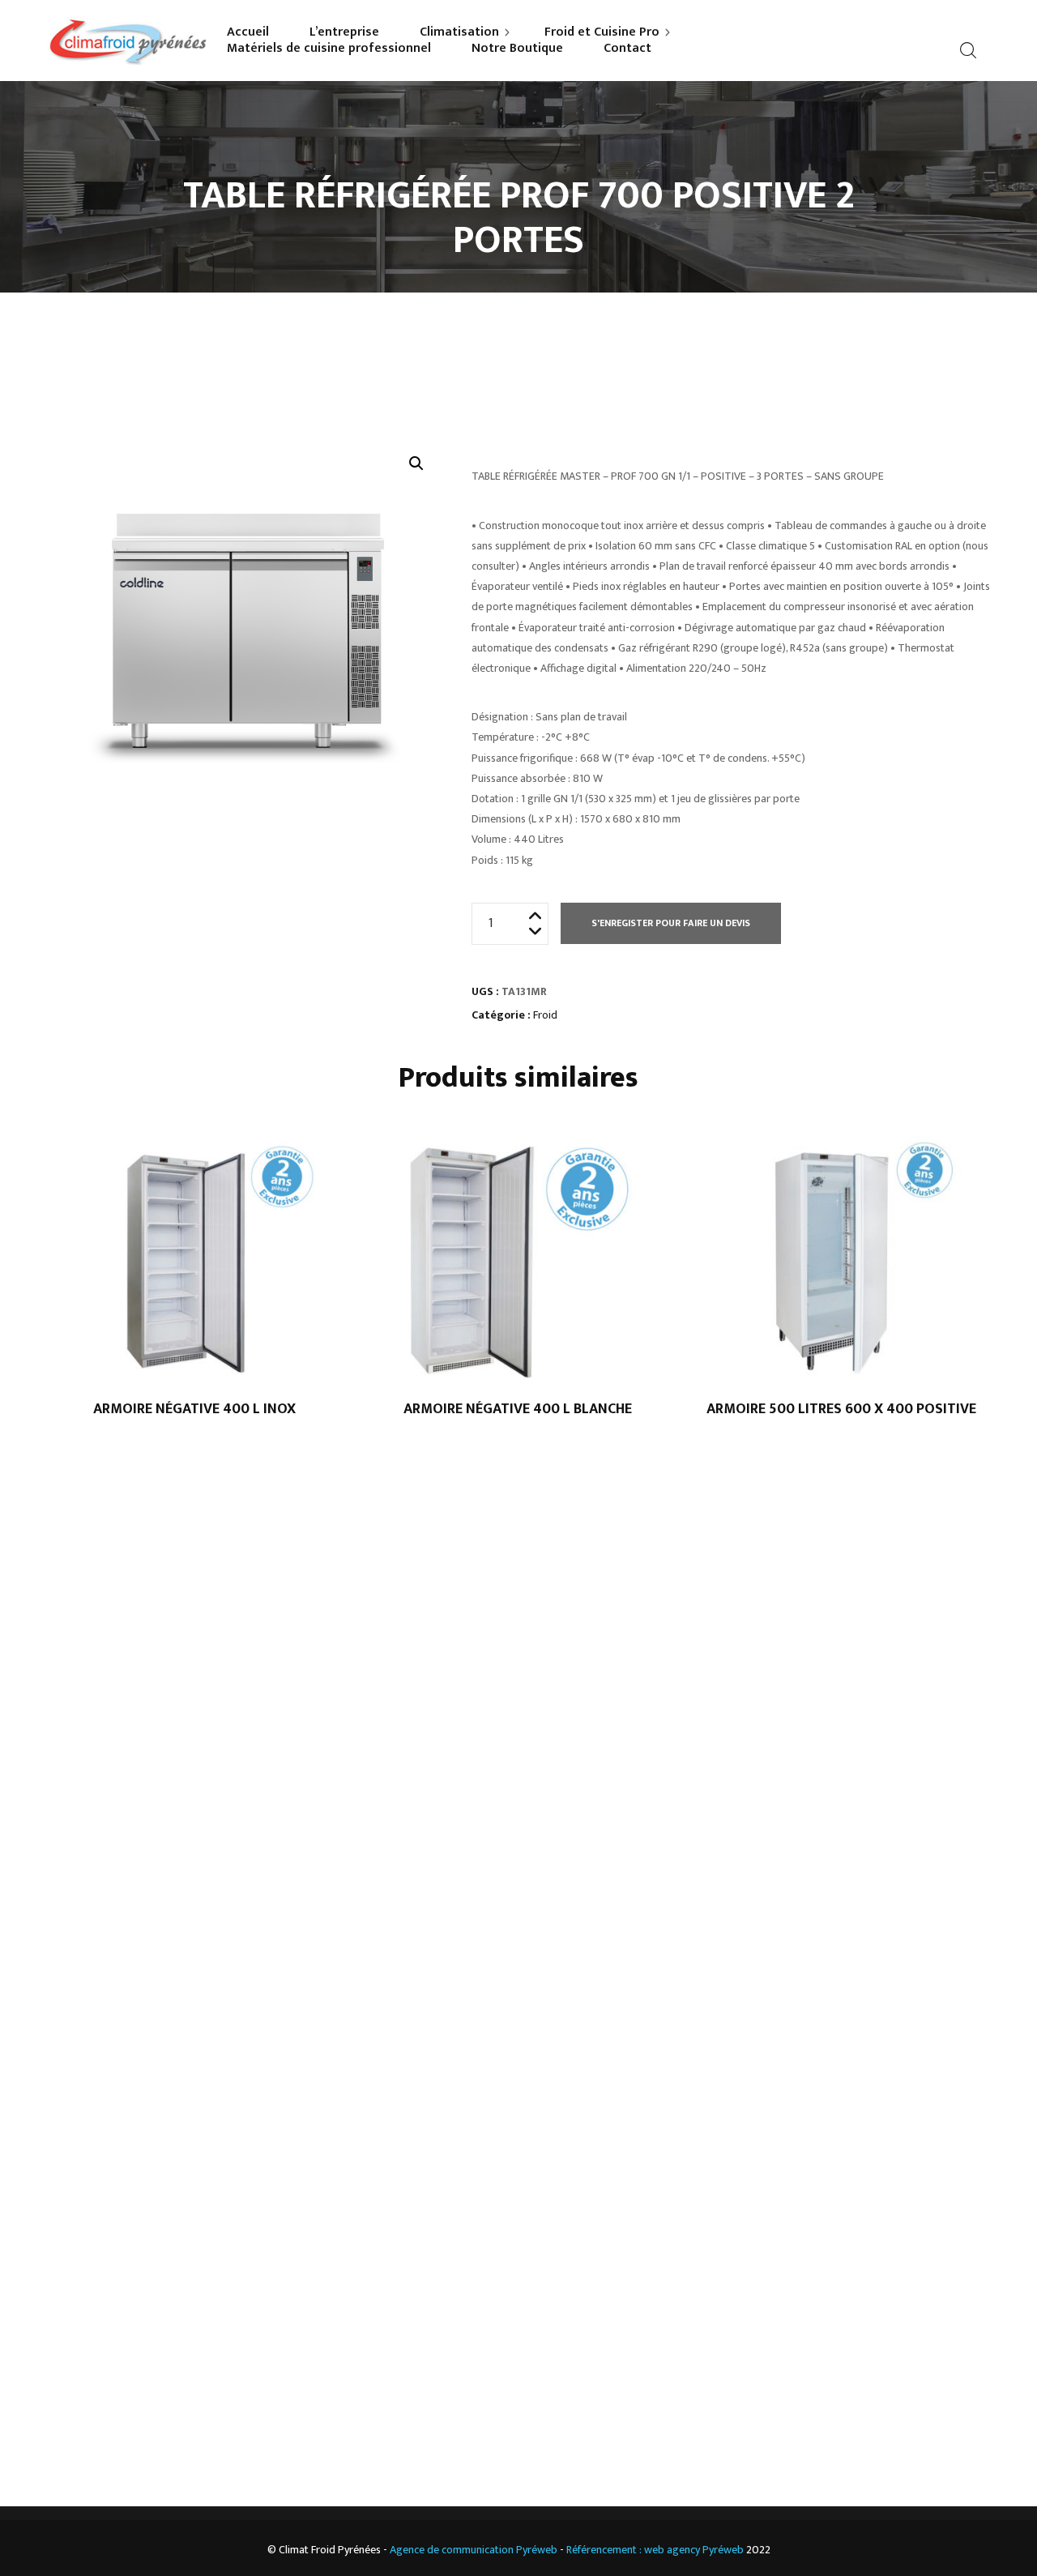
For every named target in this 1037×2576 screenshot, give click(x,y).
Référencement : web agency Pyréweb (655, 2550)
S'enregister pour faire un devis (671, 923)
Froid (545, 1015)
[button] (416, 464)
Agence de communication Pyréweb (474, 2550)
